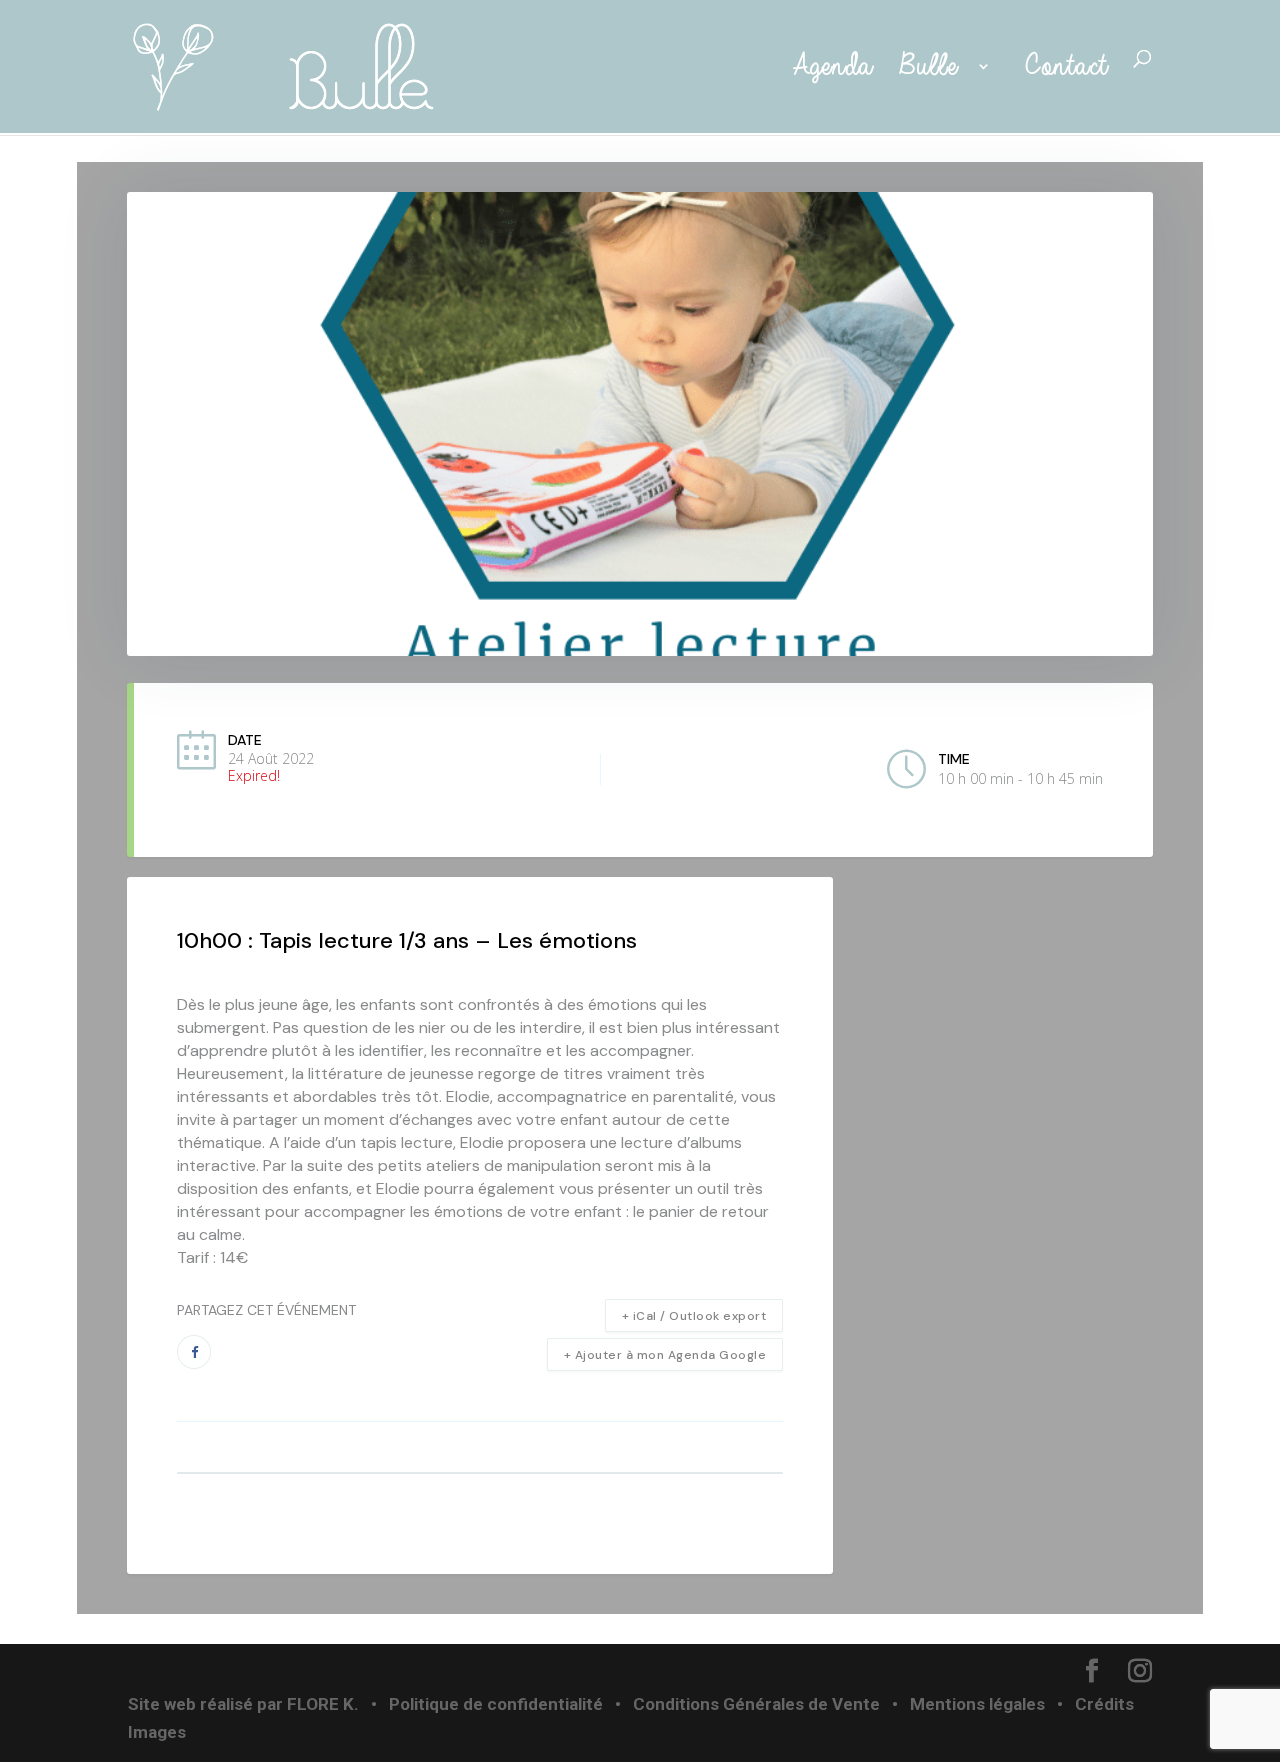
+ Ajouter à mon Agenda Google (665, 1355)
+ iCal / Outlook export (694, 1316)
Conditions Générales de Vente (756, 1704)
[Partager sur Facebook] (194, 1352)
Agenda (826, 67)
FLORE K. (323, 1704)
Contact (1065, 67)
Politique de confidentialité (496, 1704)
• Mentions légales (966, 1704)
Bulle (933, 67)
